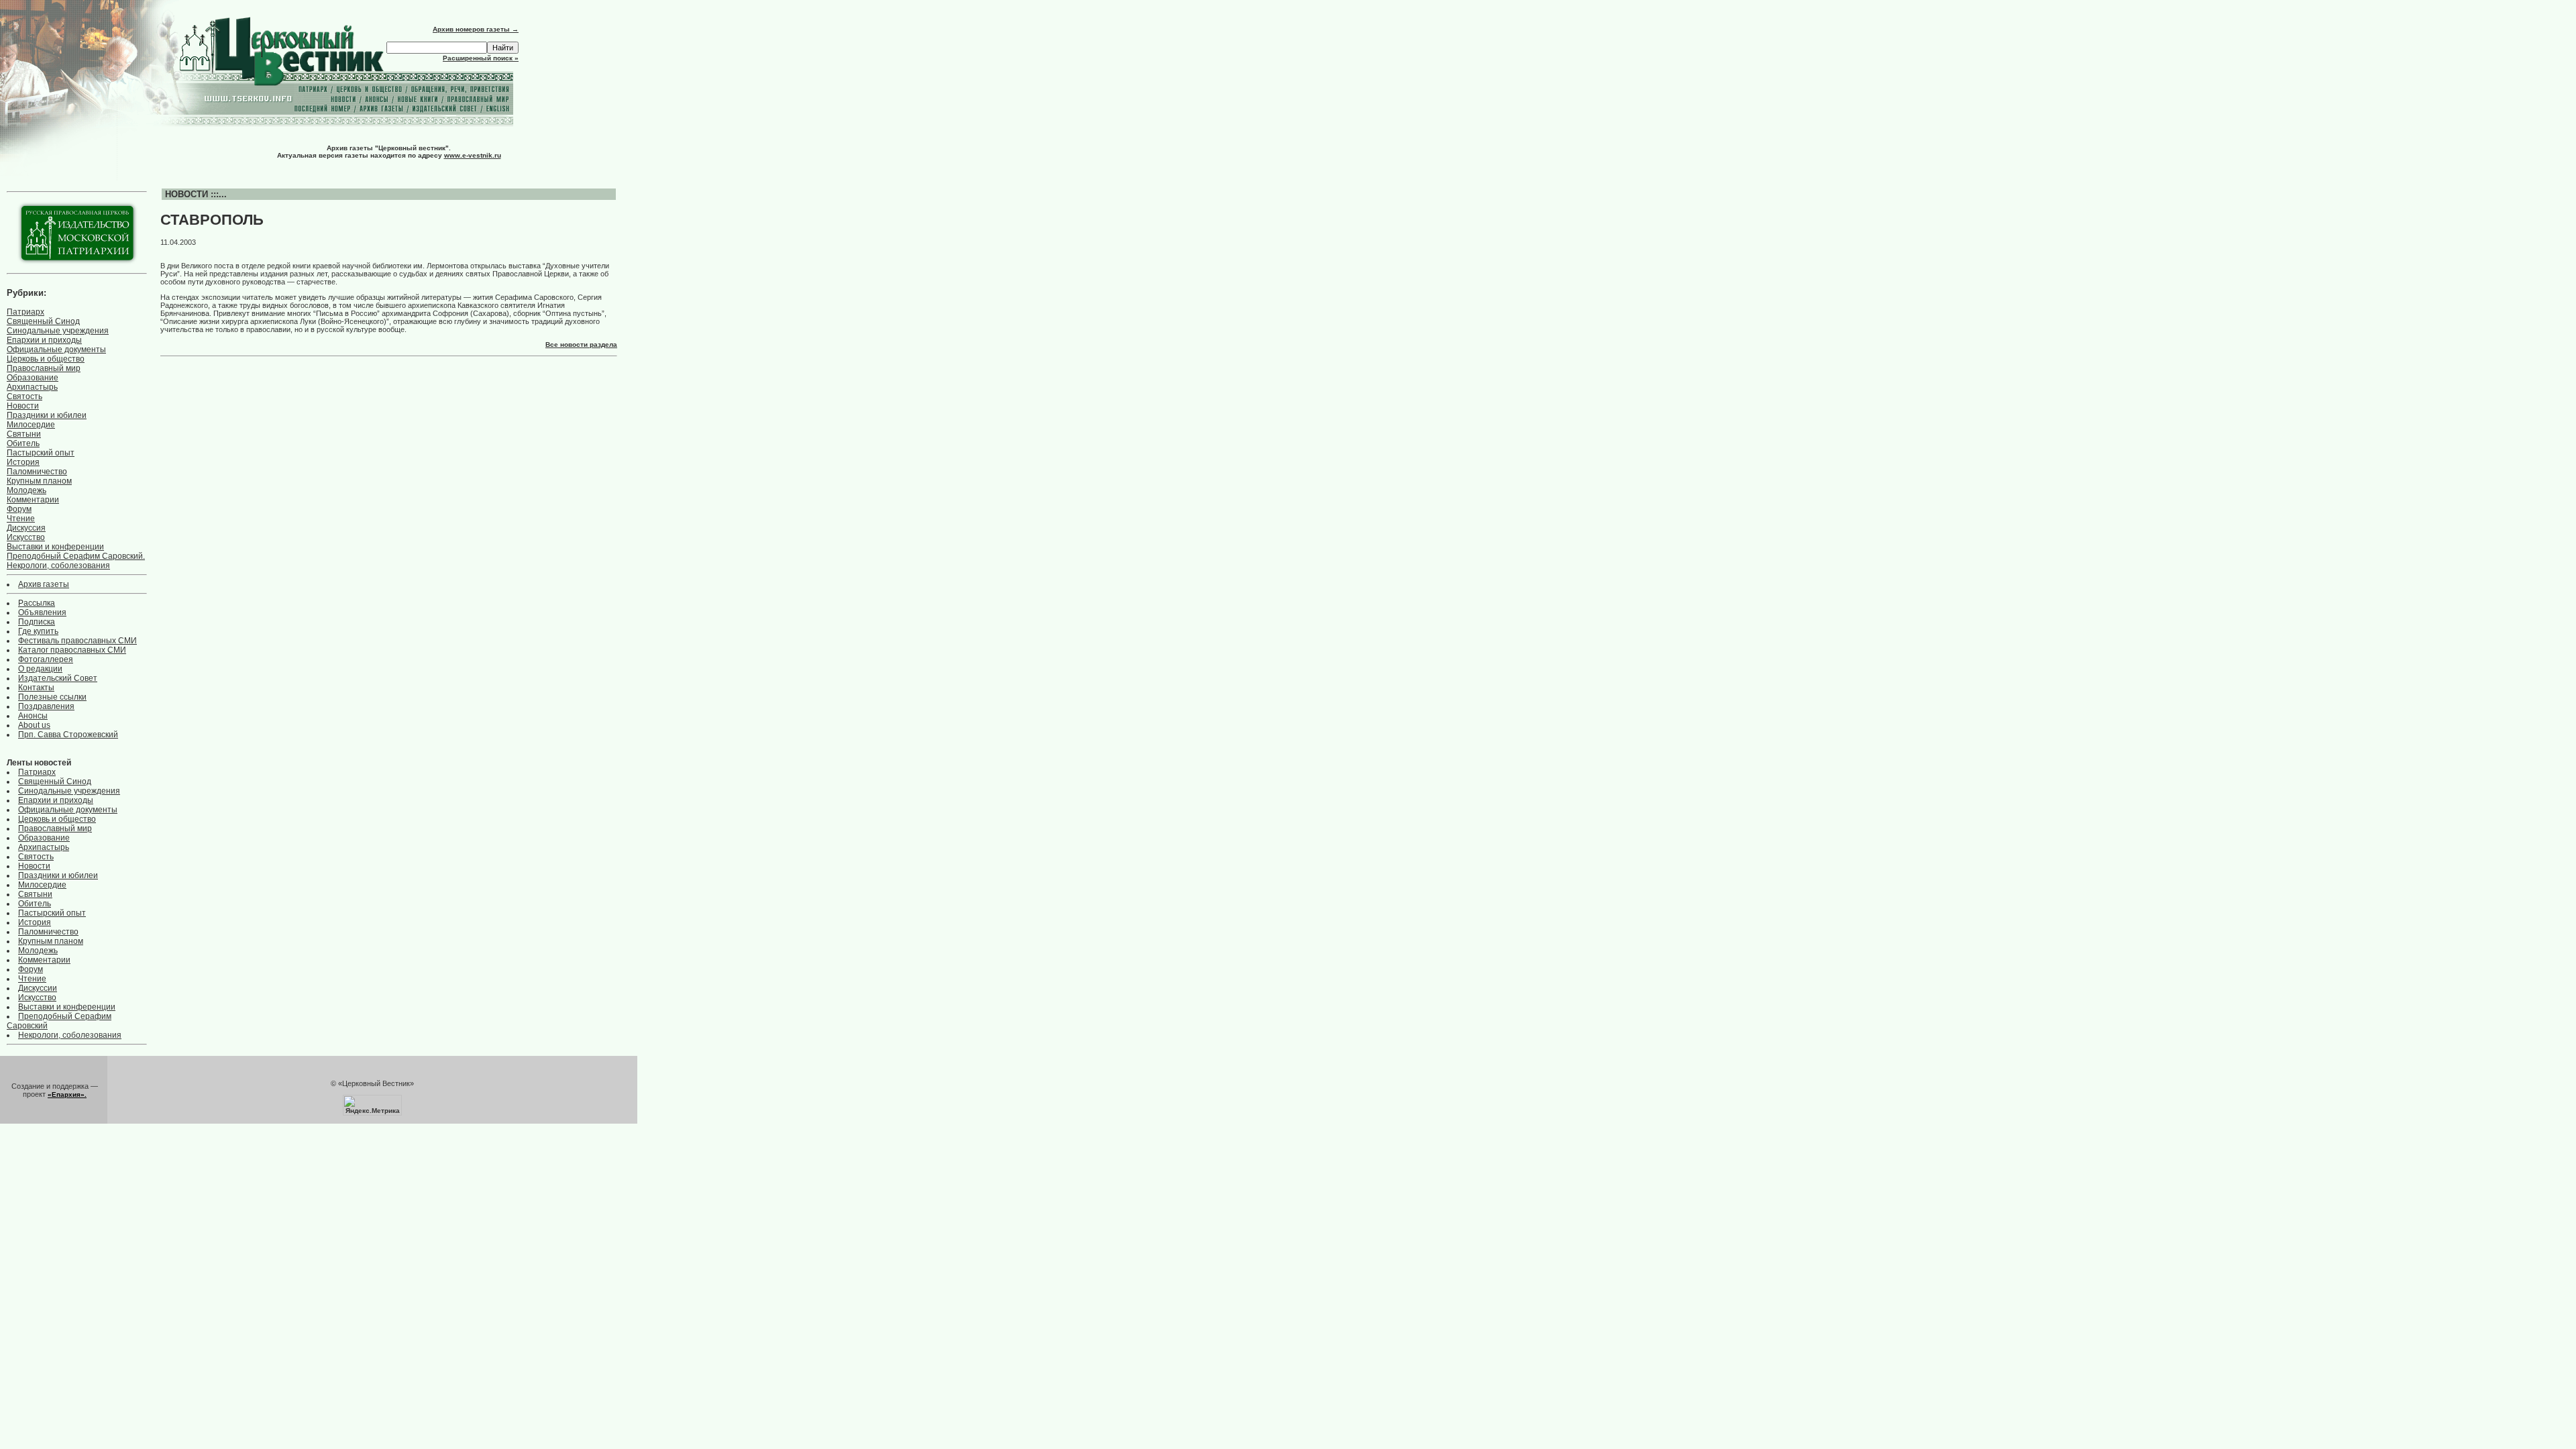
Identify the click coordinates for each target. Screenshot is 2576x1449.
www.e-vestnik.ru (473, 155)
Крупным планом (39, 481)
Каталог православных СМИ (72, 650)
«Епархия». (67, 1094)
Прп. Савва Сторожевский (68, 735)
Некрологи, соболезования (58, 566)
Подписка (37, 622)
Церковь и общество (46, 359)
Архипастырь (32, 387)
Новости (23, 406)
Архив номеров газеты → (476, 29)
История (23, 462)
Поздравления (46, 706)
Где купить (38, 631)
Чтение (21, 519)
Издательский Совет (58, 678)
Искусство (26, 537)
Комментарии (33, 500)
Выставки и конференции (55, 547)
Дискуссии (38, 988)
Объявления (42, 612)
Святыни (24, 434)
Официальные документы (56, 350)
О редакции (40, 669)
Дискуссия (26, 528)
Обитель (23, 443)
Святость (24, 396)
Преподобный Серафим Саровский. (76, 556)
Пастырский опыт (41, 453)
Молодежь (26, 490)
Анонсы (33, 716)
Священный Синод (43, 321)
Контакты (36, 688)
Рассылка (37, 603)
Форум (19, 509)
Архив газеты (44, 584)
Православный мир (44, 368)
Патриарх (25, 312)
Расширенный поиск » (481, 58)
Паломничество (37, 472)
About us (34, 725)
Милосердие (31, 425)
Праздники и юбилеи (47, 415)
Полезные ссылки (52, 697)
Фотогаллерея (46, 659)
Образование (33, 378)
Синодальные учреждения (58, 331)
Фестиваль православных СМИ (77, 641)
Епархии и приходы (44, 340)
